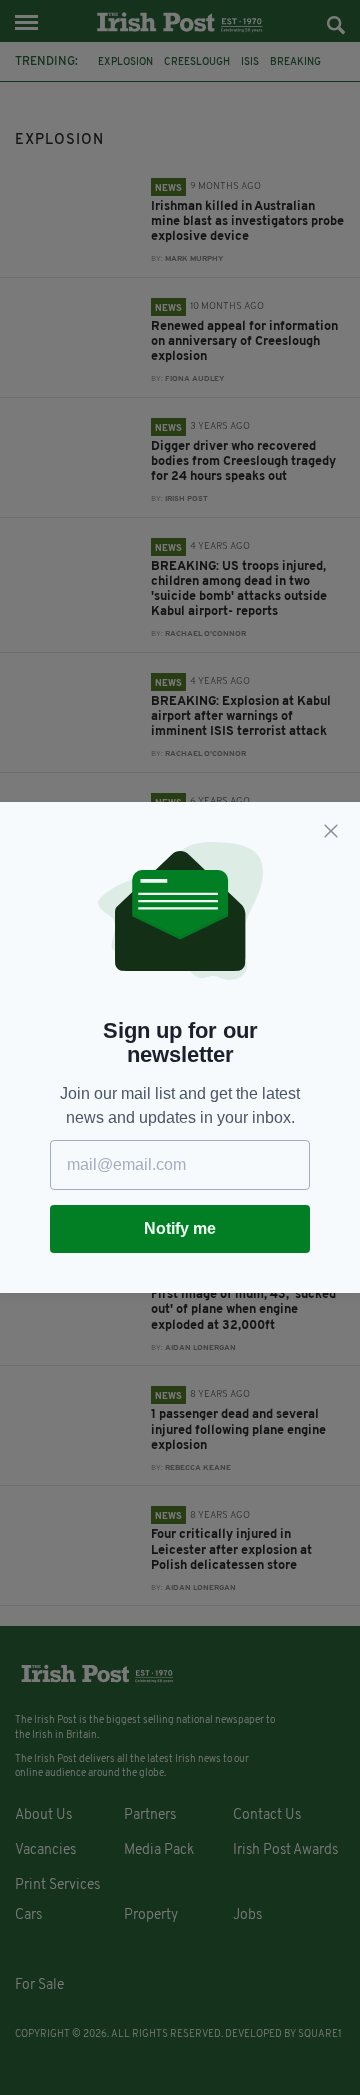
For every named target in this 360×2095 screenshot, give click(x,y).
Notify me (180, 1228)
